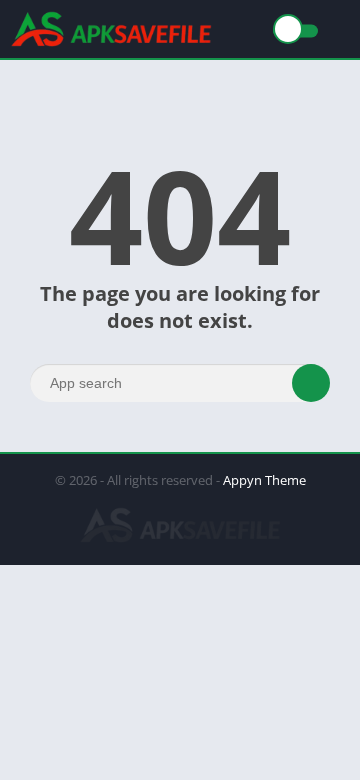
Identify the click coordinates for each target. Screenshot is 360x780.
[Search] (311, 383)
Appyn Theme (264, 480)
